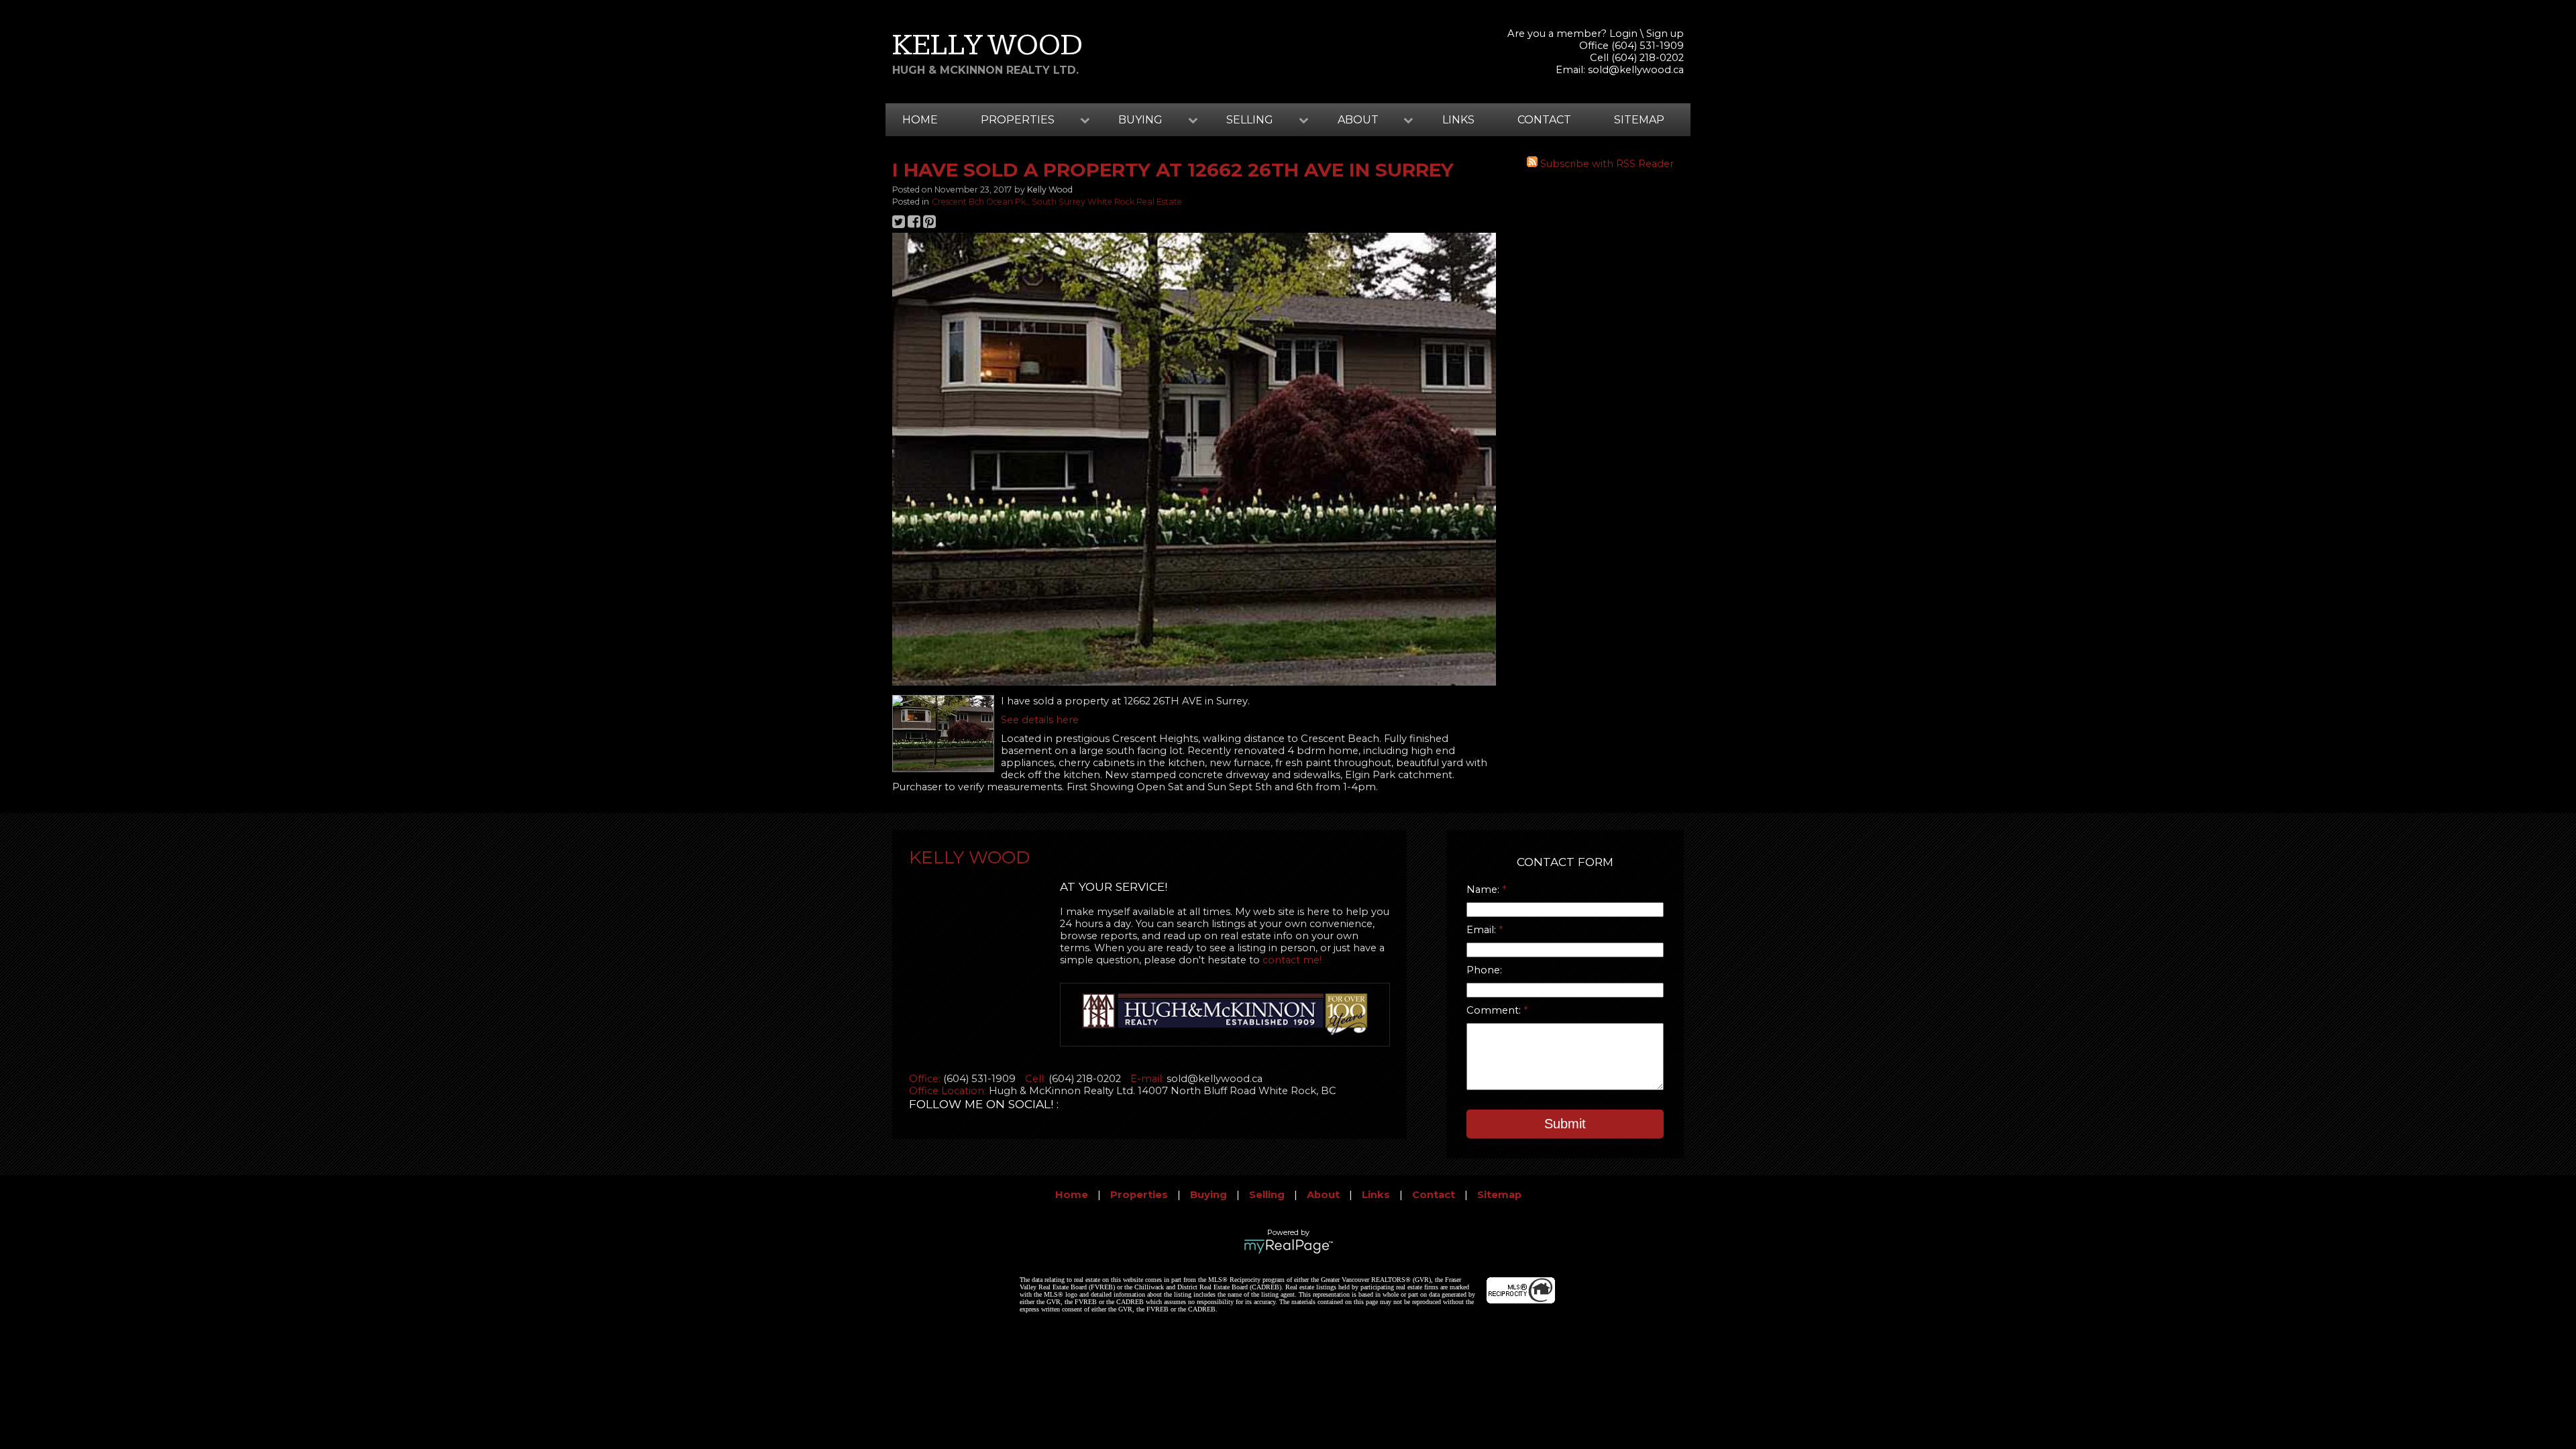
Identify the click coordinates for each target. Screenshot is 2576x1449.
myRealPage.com (1288, 1246)
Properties (1139, 1195)
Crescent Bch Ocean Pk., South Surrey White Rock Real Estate (1057, 202)
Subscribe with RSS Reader (1606, 164)
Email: (1483, 930)
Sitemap (1639, 120)
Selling (1267, 1195)
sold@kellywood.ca (1636, 70)
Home (920, 120)
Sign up (1665, 34)
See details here (1040, 720)
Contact (1544, 120)
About (1323, 1195)
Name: (1484, 890)
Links (1458, 120)
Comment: (1495, 1010)
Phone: (1484, 970)
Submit (1565, 1124)
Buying (1209, 1195)
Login (1623, 34)
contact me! (1292, 960)
